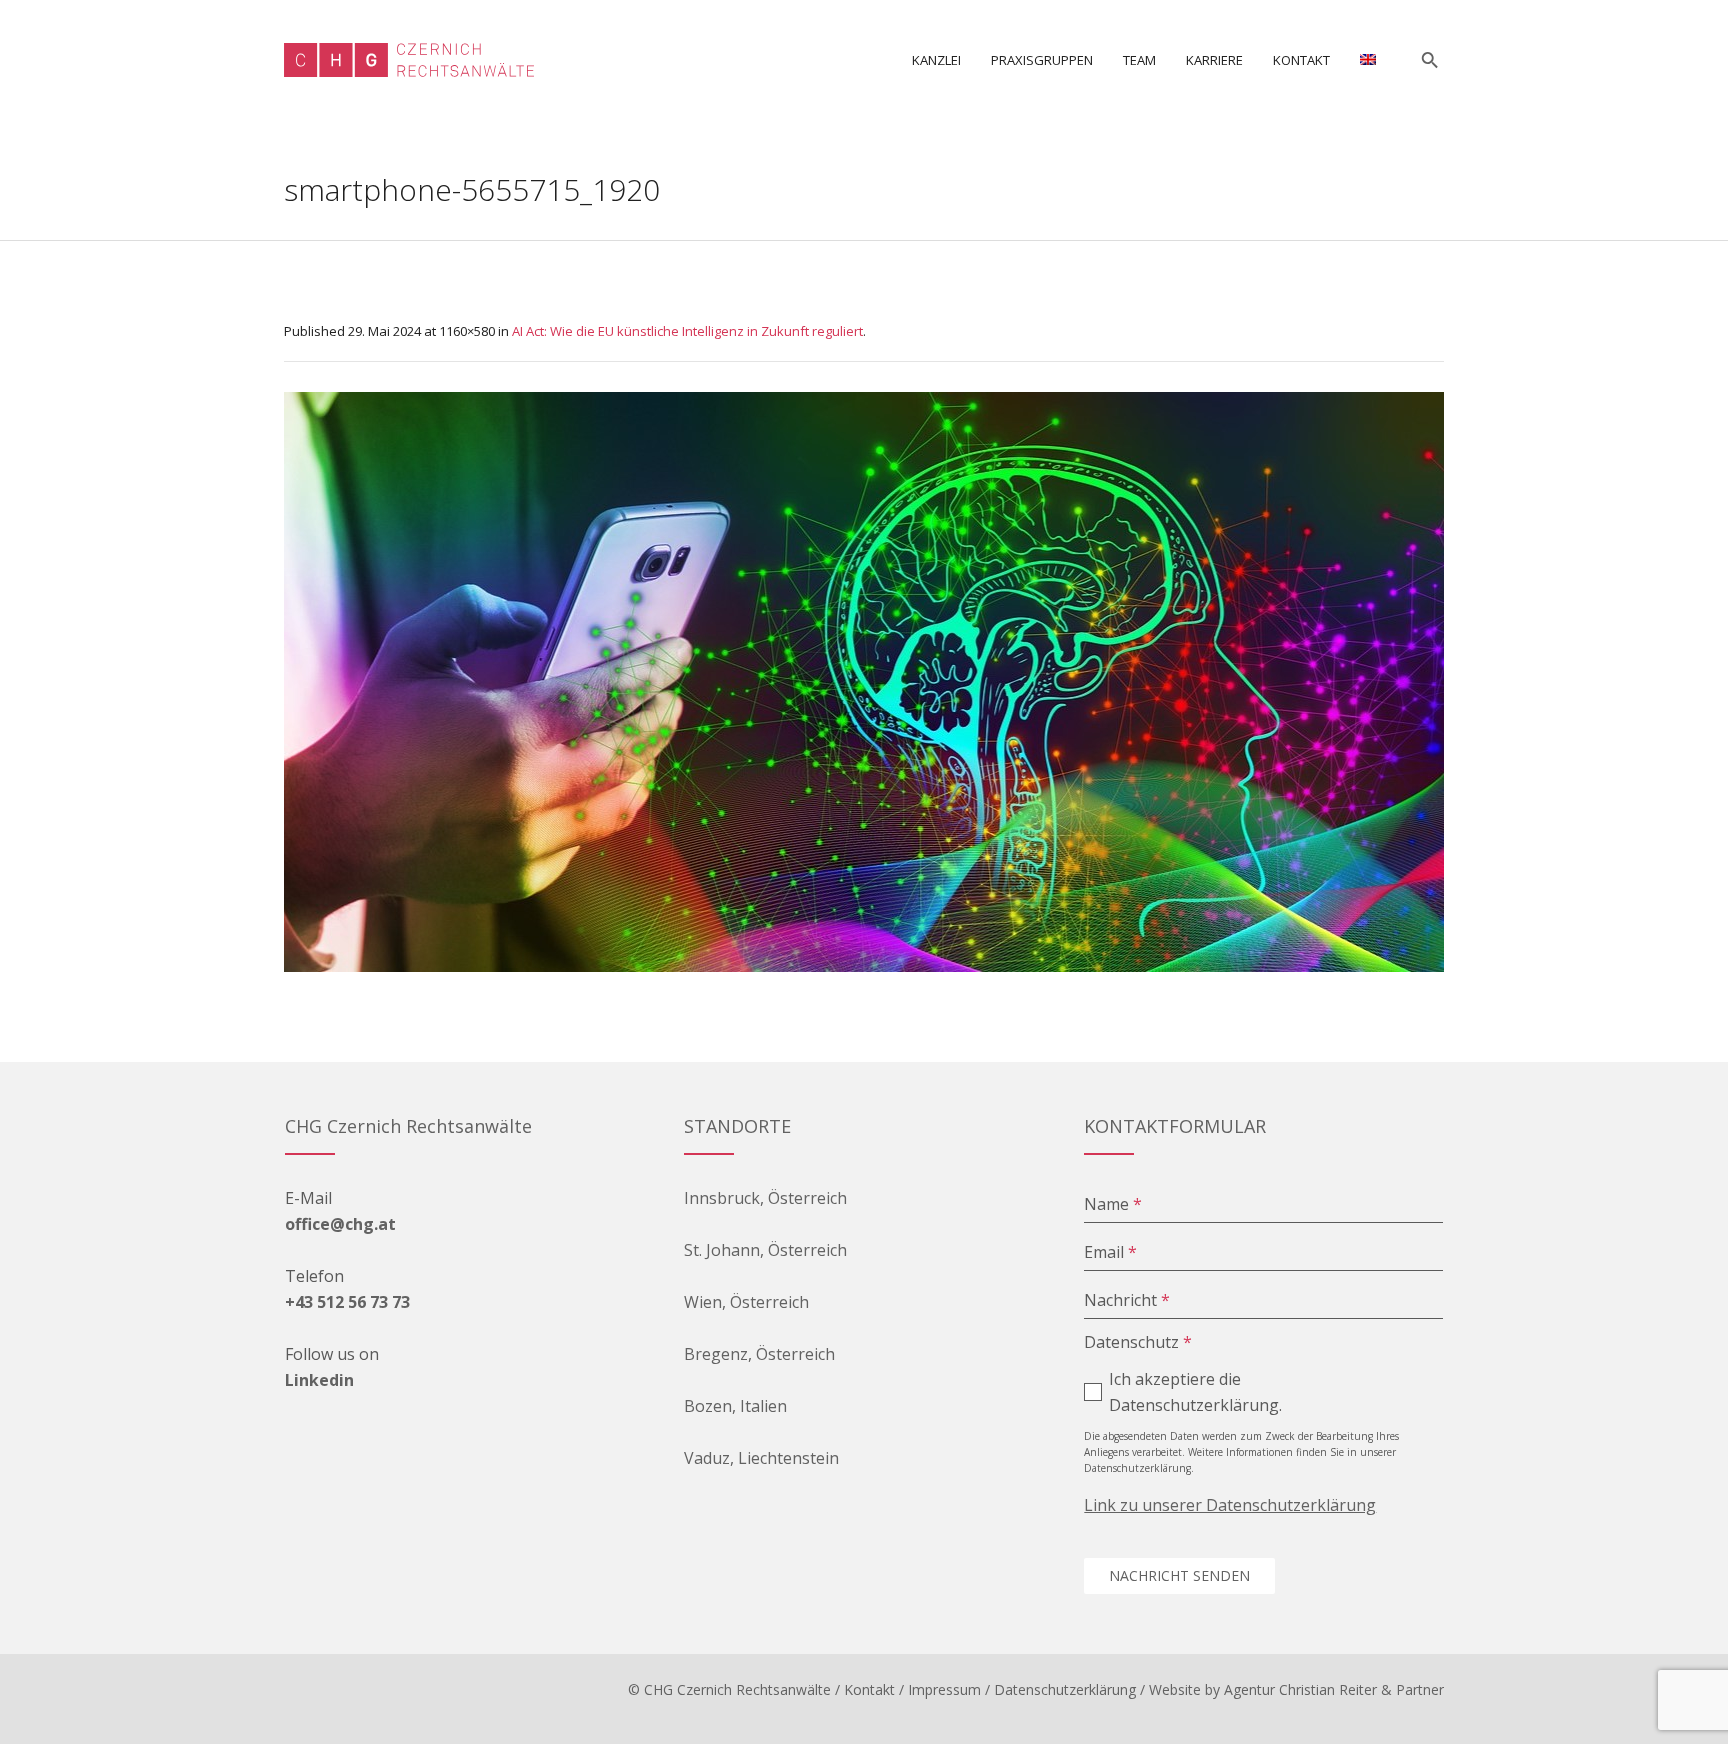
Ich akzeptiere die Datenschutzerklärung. (1195, 1392)
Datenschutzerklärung (1065, 1689)
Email (1110, 1252)
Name (1113, 1204)
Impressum (944, 1689)
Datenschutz (1138, 1342)
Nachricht (1127, 1300)
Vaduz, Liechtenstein (761, 1458)
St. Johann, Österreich (765, 1250)
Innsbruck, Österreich (765, 1198)
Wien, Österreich (746, 1302)
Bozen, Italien (735, 1406)
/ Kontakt (865, 1689)
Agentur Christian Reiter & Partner (1334, 1689)
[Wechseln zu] (1368, 60)
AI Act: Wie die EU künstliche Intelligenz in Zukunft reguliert (687, 331)
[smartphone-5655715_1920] (864, 682)
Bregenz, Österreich (759, 1354)
